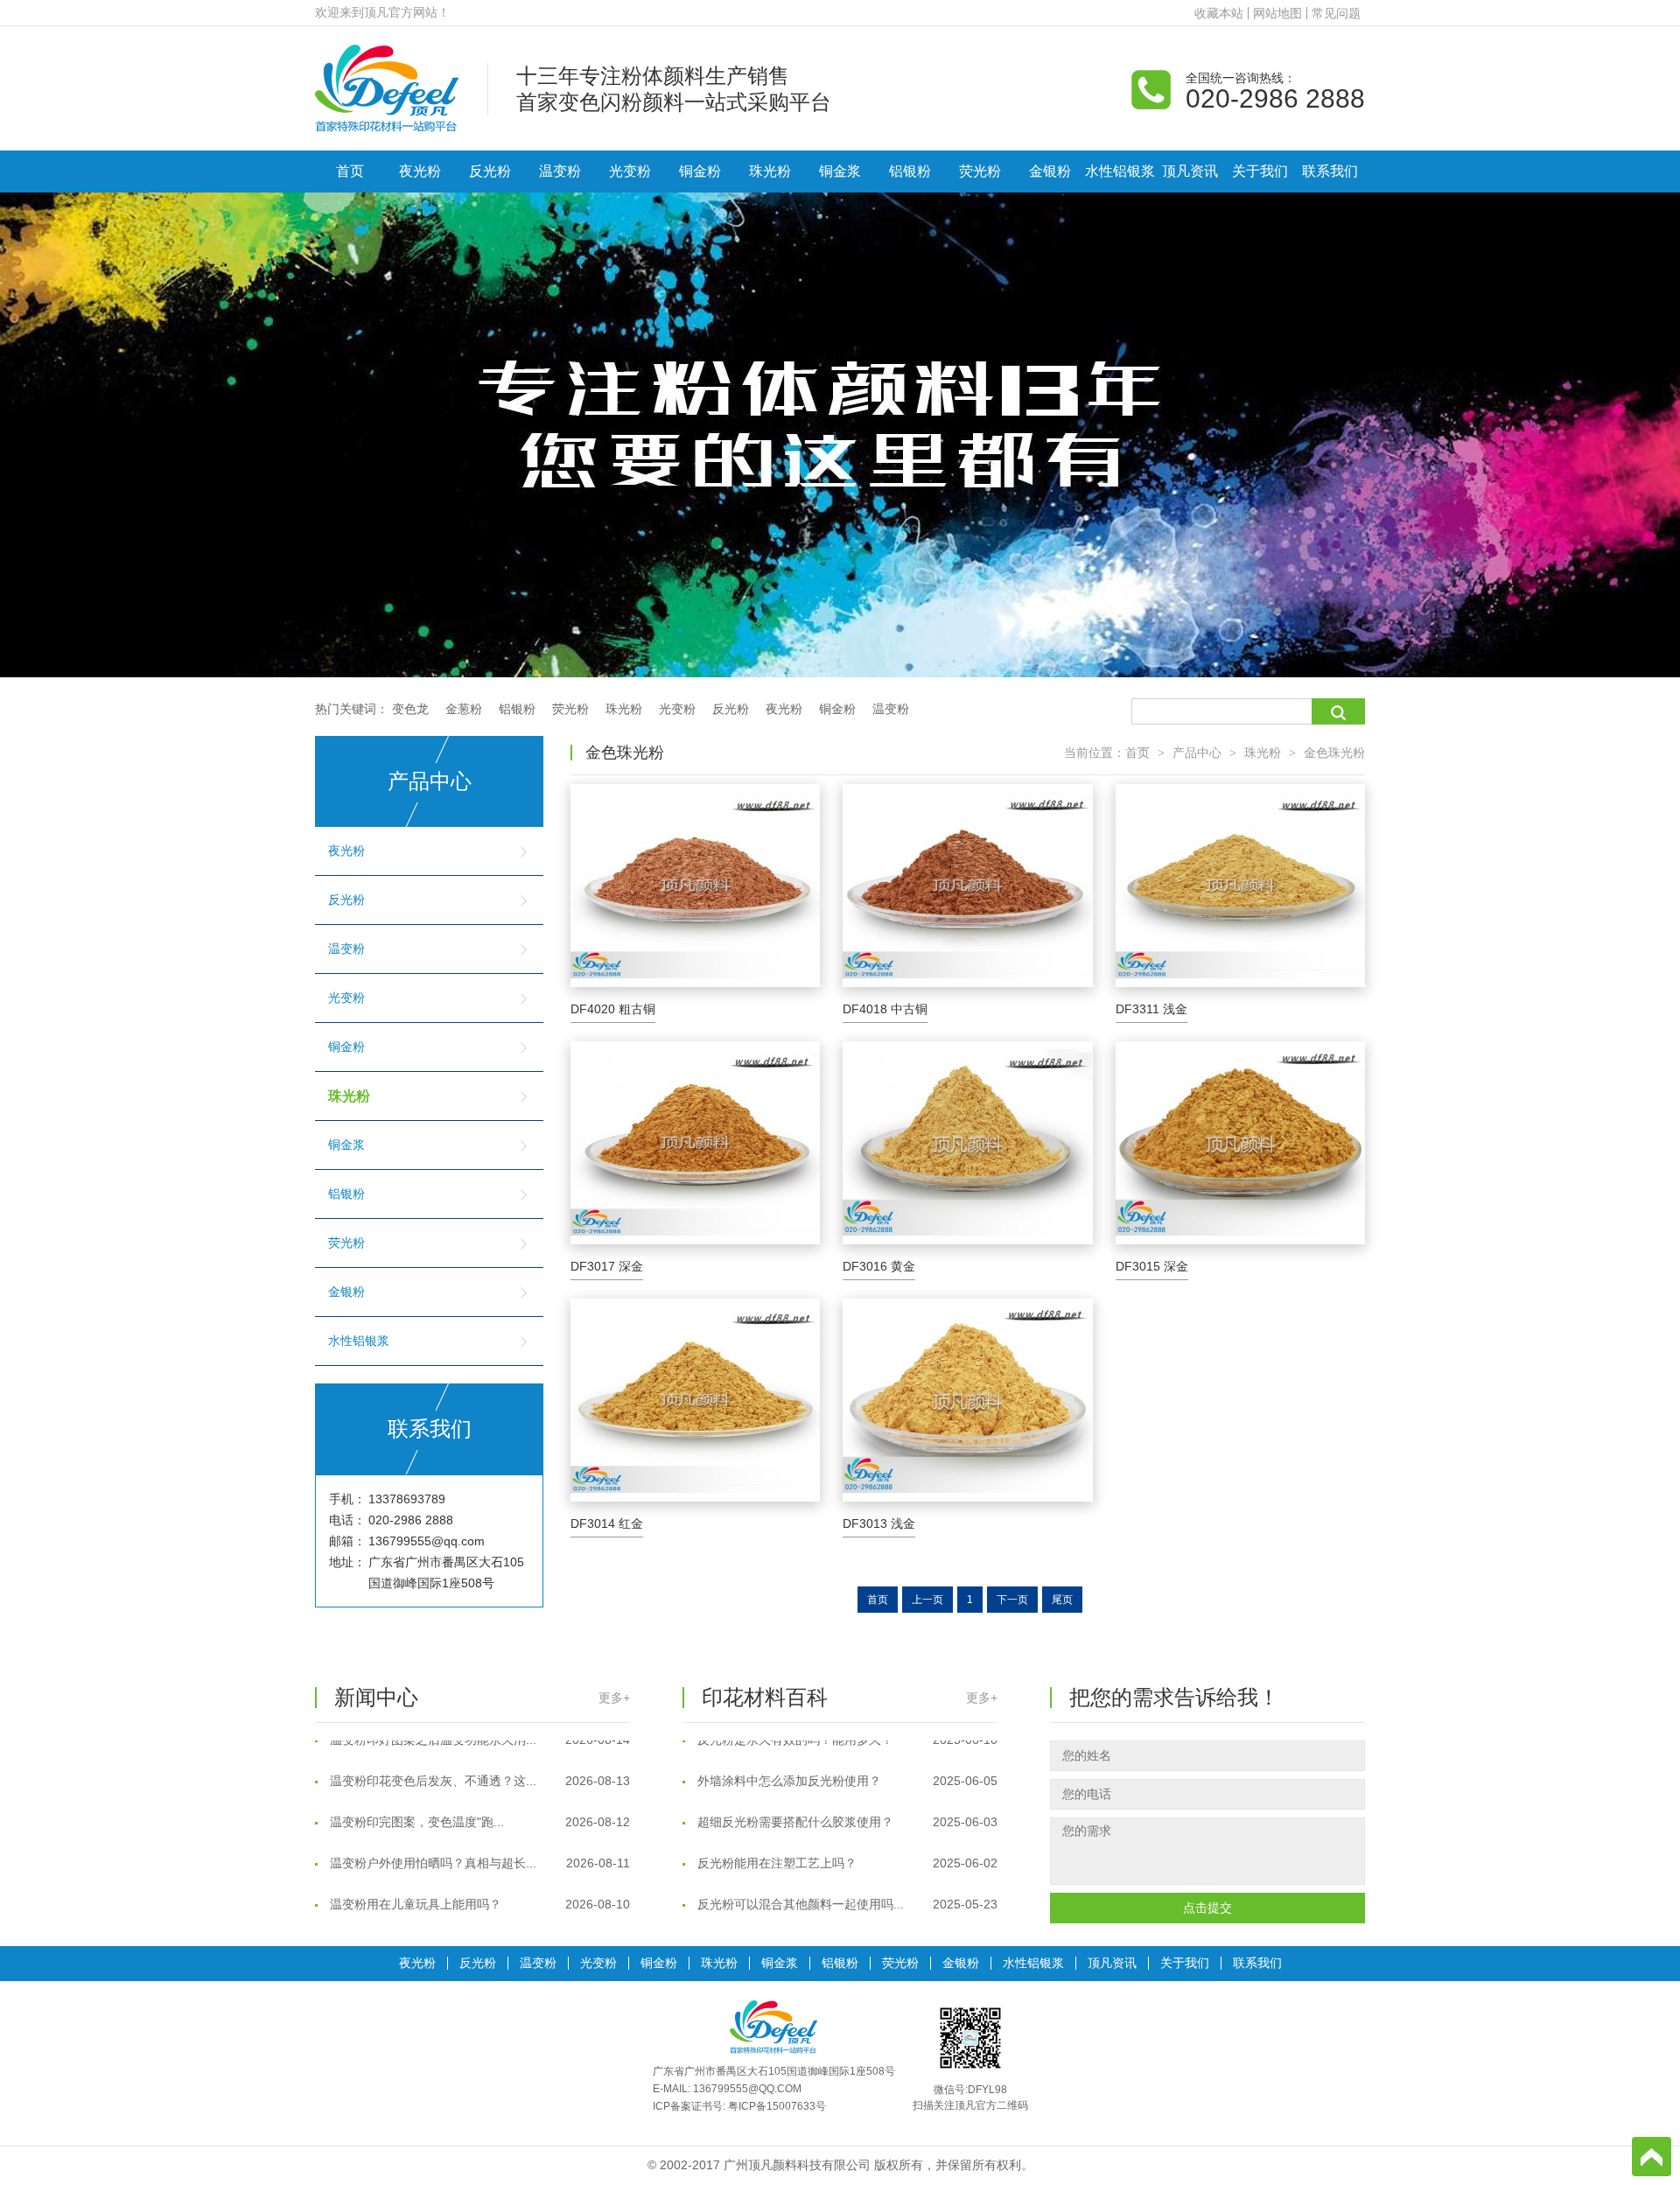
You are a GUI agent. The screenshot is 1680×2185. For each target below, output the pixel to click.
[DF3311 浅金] (1240, 886)
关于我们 (1260, 171)
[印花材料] (387, 88)
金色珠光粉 (1334, 753)
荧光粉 (980, 171)
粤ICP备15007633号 (777, 2106)
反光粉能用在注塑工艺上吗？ (846, 1834)
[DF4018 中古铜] (967, 886)
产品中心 (1197, 753)
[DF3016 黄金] (967, 1143)
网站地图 (1277, 13)
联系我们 (1330, 171)
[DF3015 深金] (1240, 1143)
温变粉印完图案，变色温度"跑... (478, 1793)
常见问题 (1336, 13)
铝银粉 (910, 171)
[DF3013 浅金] (967, 1400)
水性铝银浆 (1120, 171)
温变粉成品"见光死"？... (478, 1916)
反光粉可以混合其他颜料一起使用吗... (846, 1875)
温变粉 (560, 171)
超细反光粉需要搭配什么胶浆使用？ (846, 1793)
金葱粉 (464, 709)
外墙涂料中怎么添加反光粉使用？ (846, 1752)
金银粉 (1050, 171)
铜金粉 (700, 171)
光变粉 (630, 171)
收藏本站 (1219, 13)
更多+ (614, 1698)
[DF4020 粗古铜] (695, 886)
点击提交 (1207, 1908)
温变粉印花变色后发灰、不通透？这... (478, 1752)
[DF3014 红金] (695, 1400)
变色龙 (410, 709)
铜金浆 (840, 171)
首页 (350, 171)
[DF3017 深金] (695, 1143)
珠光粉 (770, 171)
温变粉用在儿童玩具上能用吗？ (478, 1875)
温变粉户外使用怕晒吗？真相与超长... (478, 1834)
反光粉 (490, 171)
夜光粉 (420, 171)
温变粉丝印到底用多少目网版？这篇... (846, 1916)
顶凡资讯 (1190, 171)
